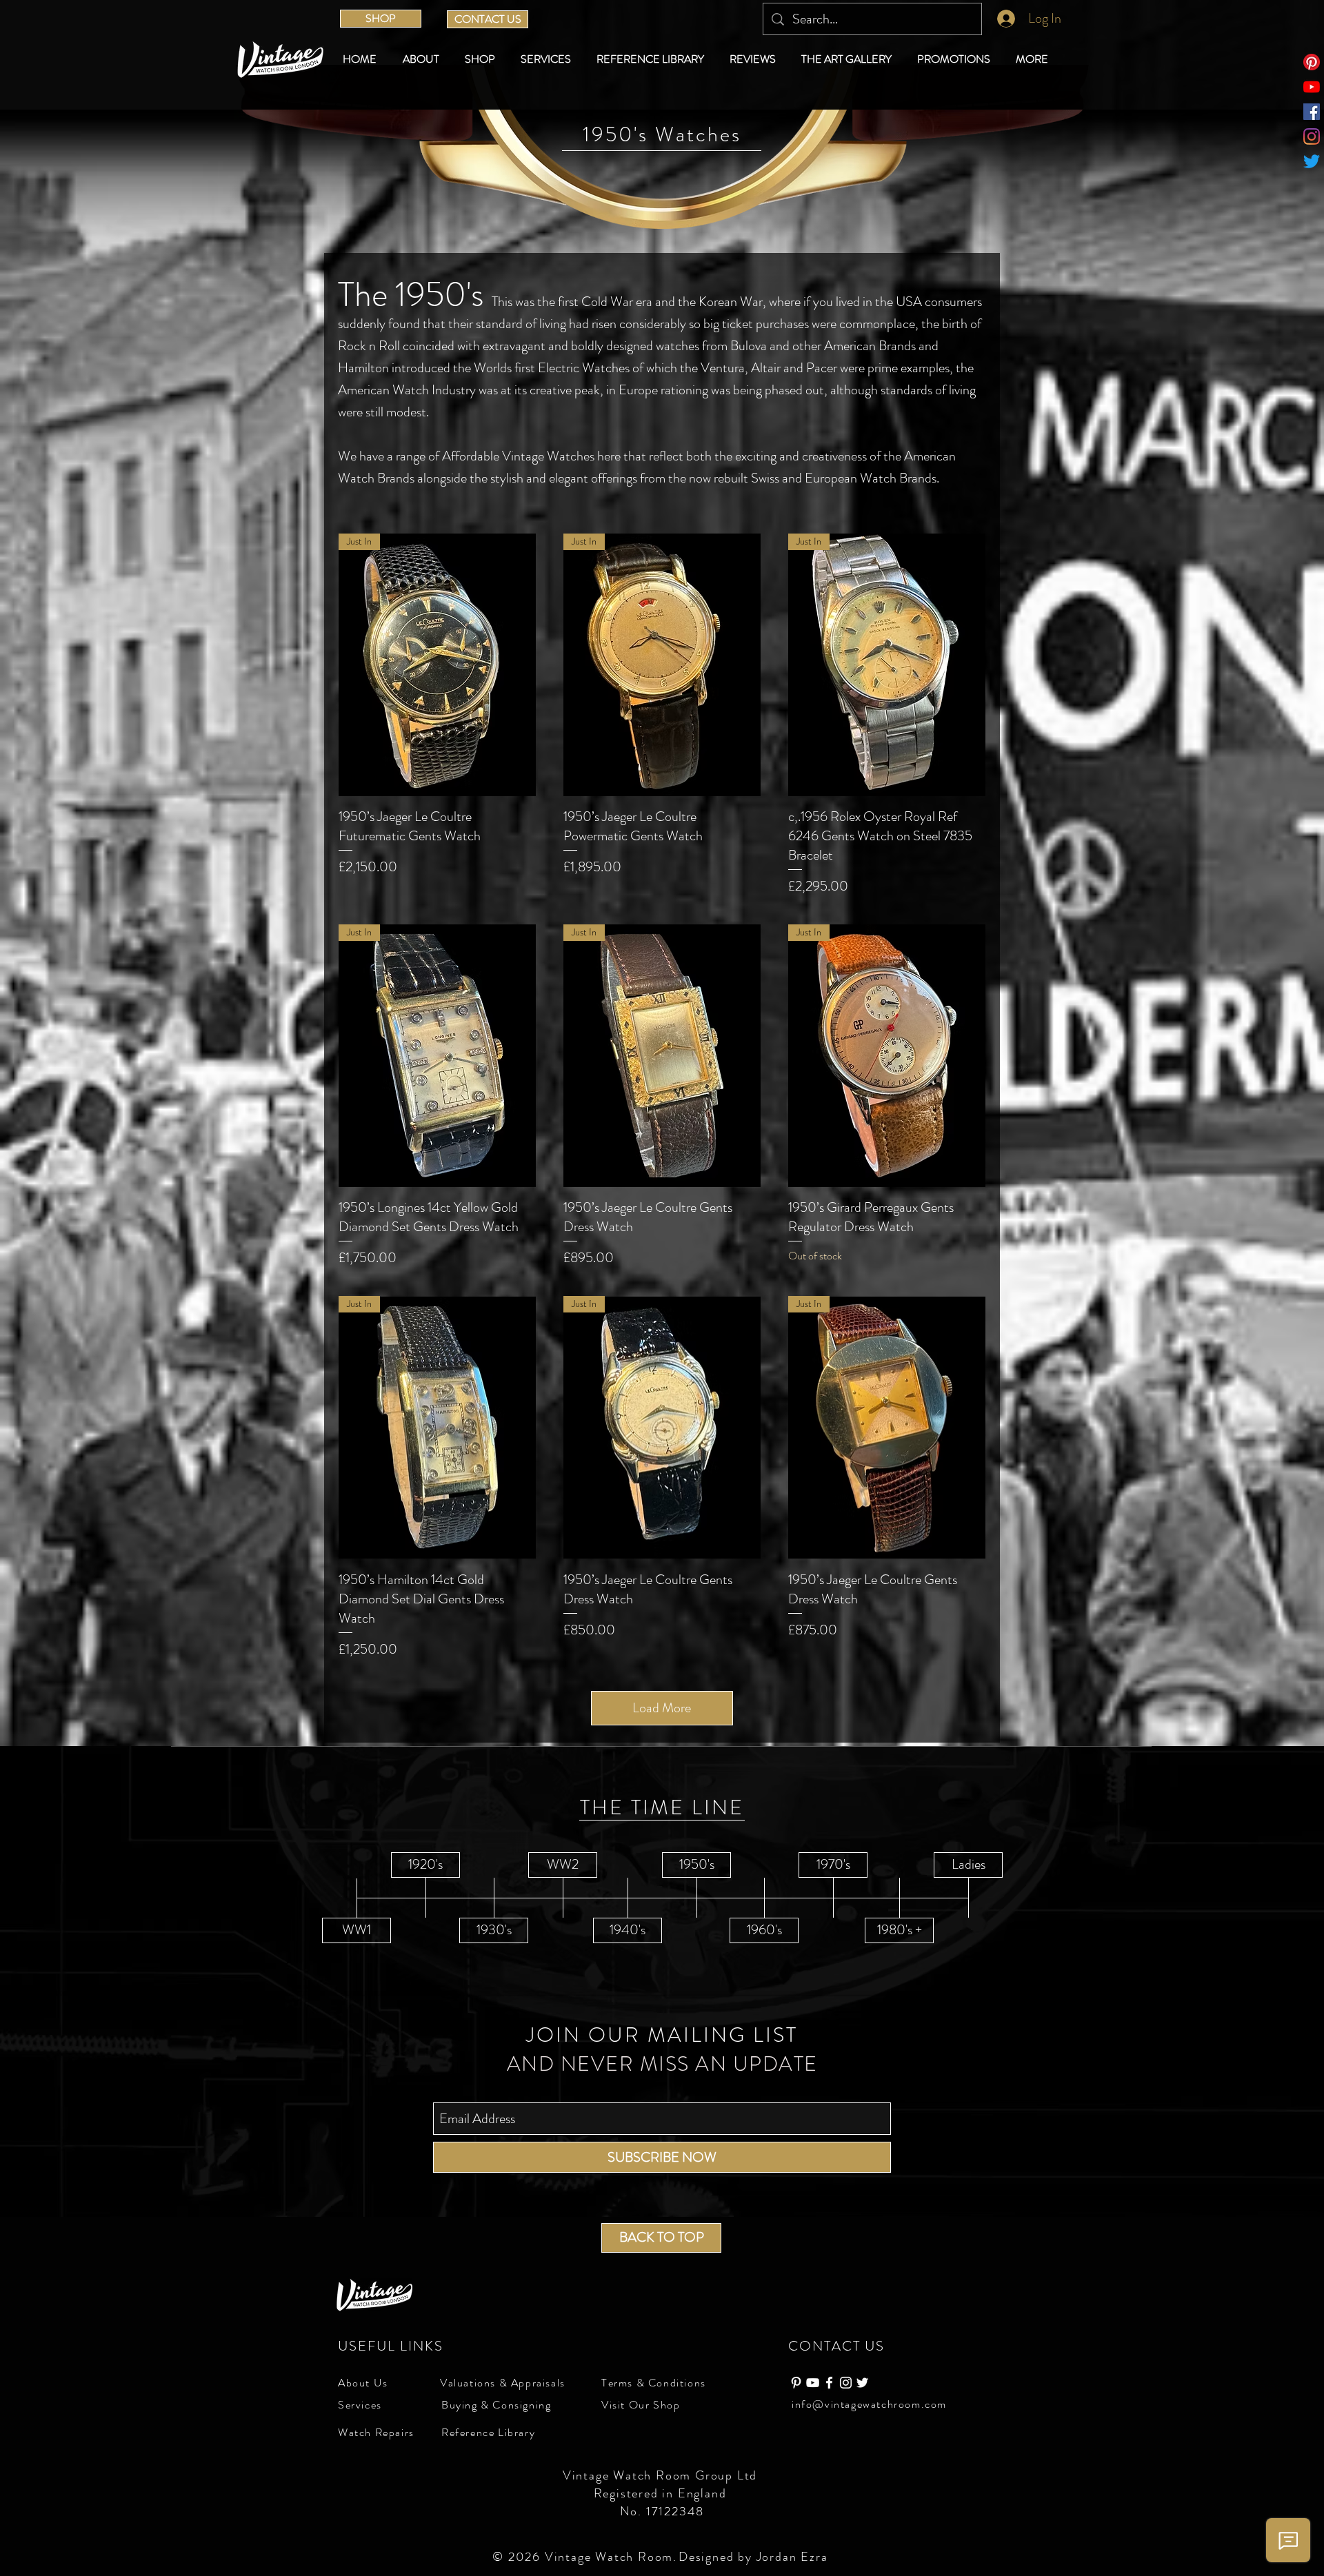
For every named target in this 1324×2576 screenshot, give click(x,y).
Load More (662, 1708)
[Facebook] (1312, 112)
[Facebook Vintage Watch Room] (829, 2383)
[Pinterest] (1312, 62)
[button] (482, 59)
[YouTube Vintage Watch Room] (813, 2383)
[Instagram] (1312, 136)
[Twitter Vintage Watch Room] (862, 2383)
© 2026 (519, 2557)
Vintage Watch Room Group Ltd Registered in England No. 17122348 (662, 2493)
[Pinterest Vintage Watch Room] (796, 2383)
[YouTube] (1312, 87)
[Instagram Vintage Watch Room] (846, 2383)
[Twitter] (1312, 161)
